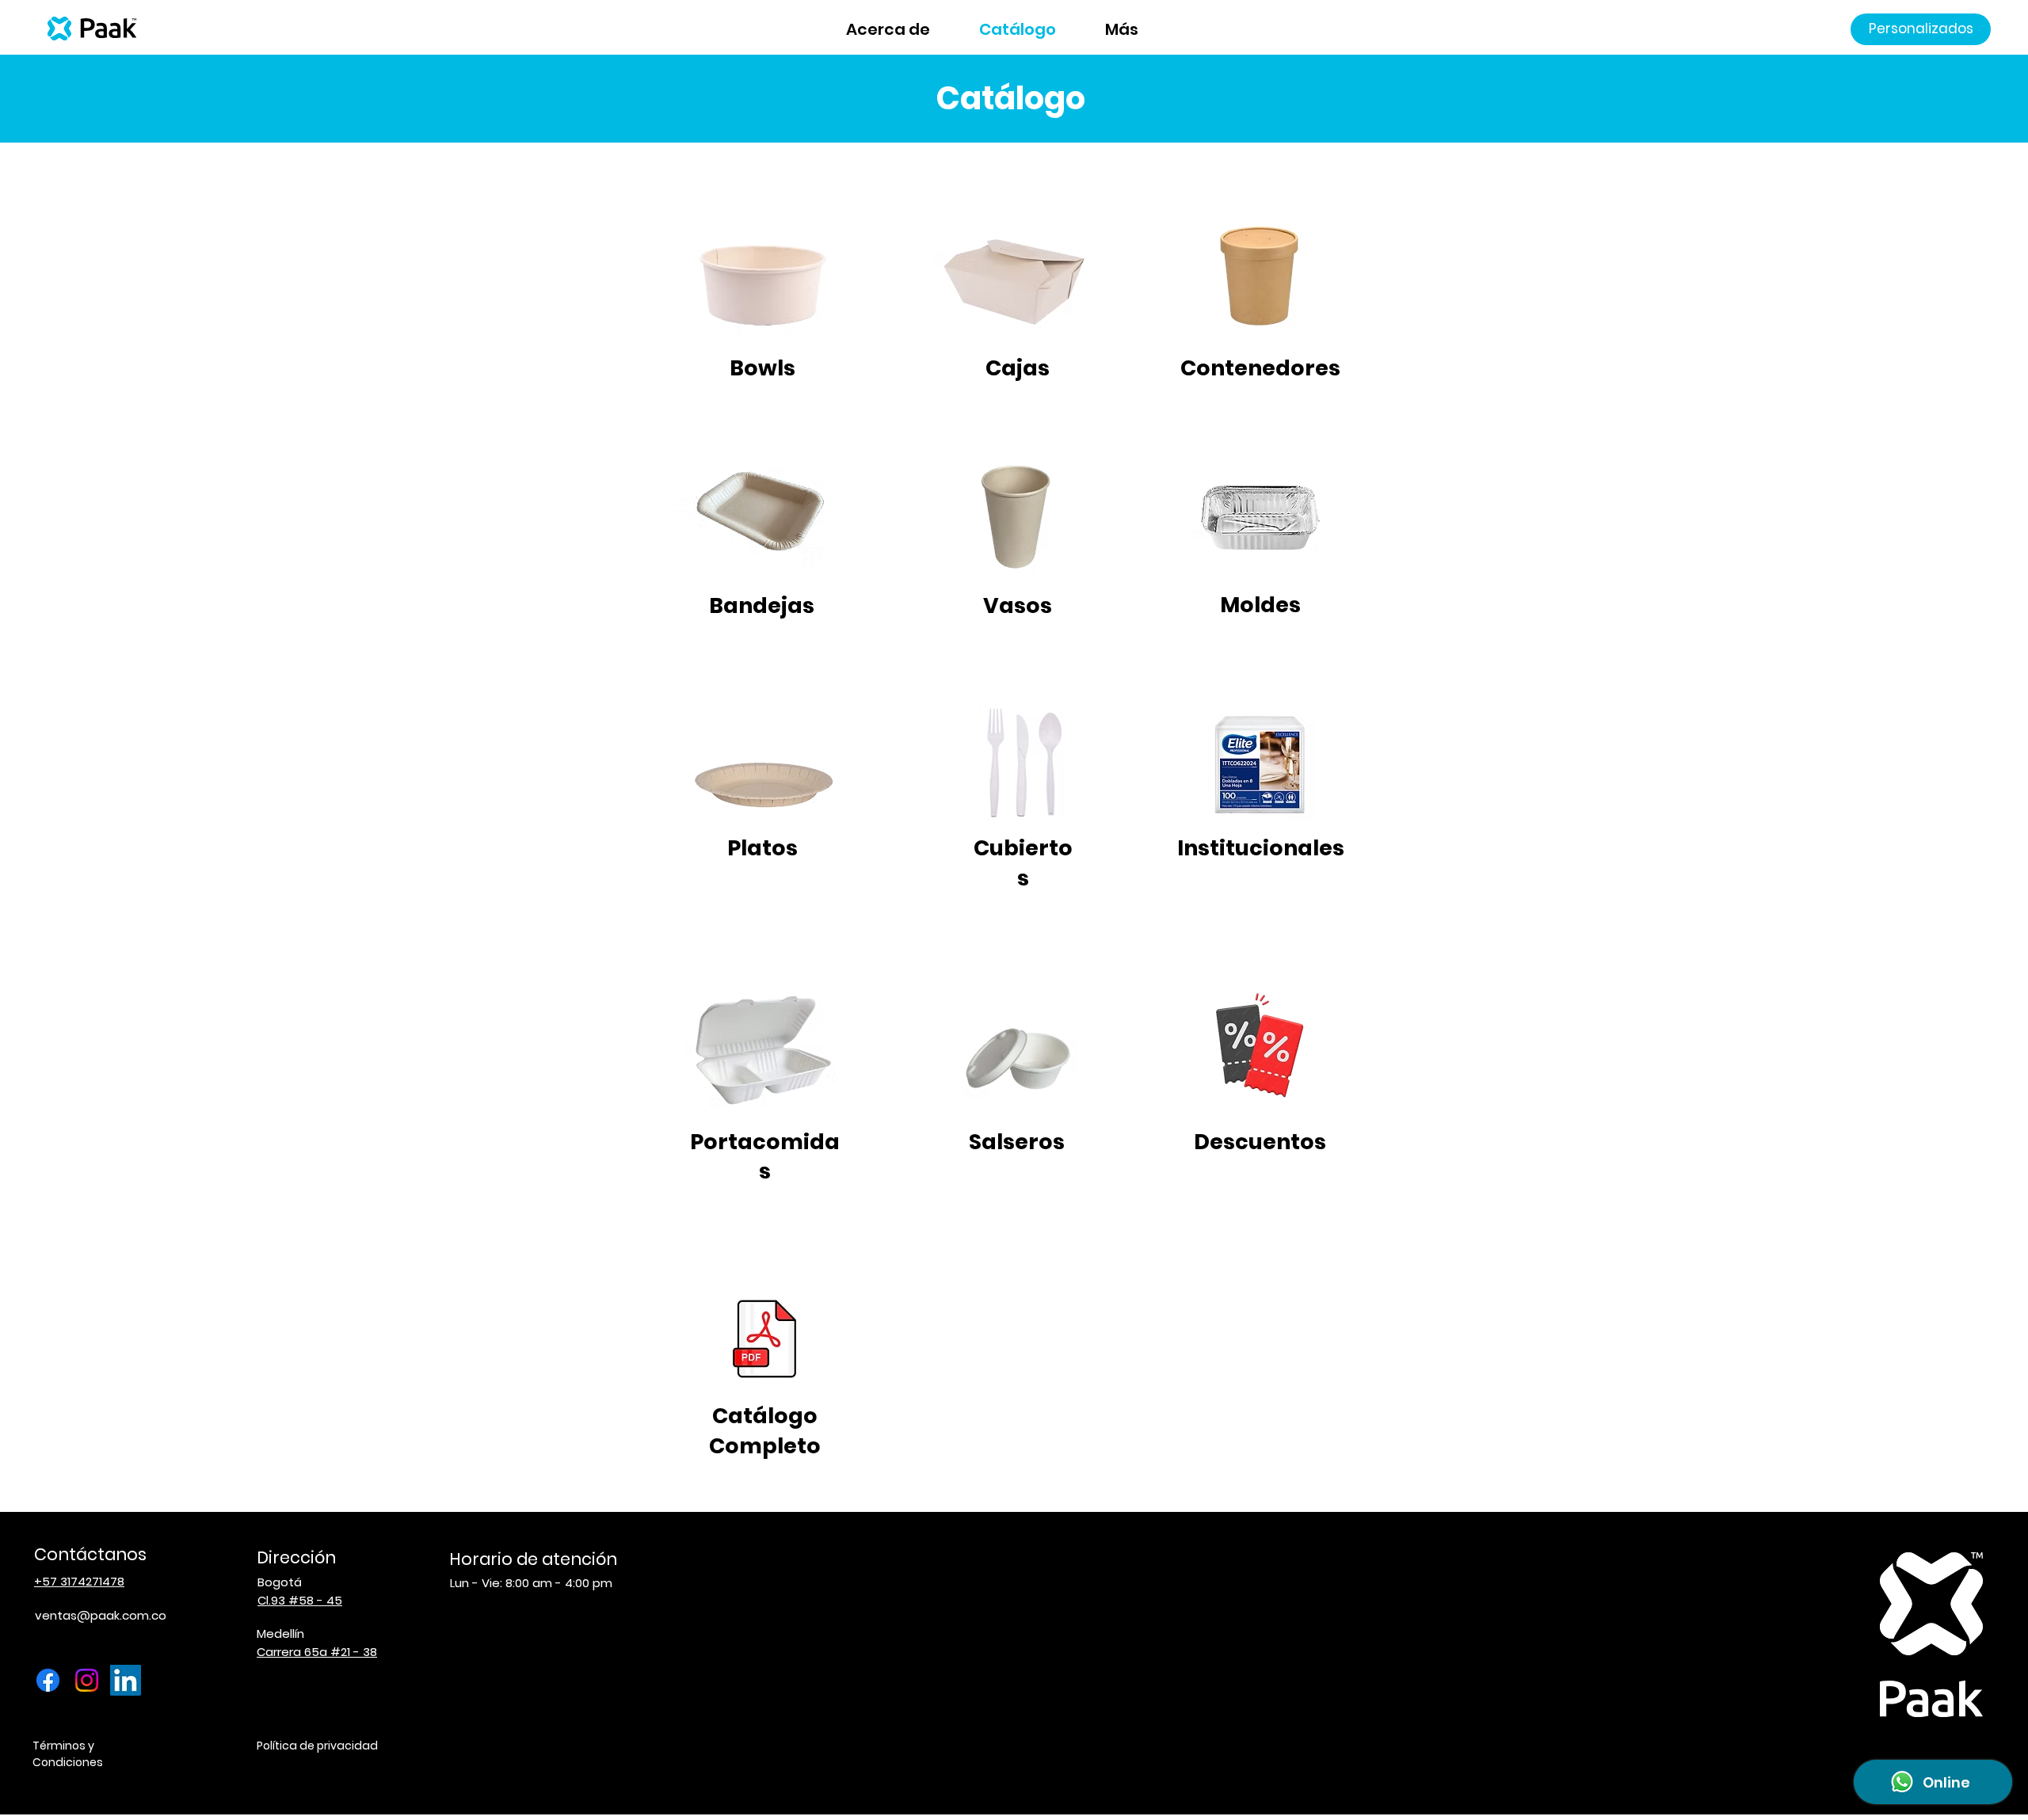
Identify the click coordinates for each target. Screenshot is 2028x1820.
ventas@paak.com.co (101, 1615)
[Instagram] (87, 1680)
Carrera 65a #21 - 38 (317, 1652)
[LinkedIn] (126, 1680)
